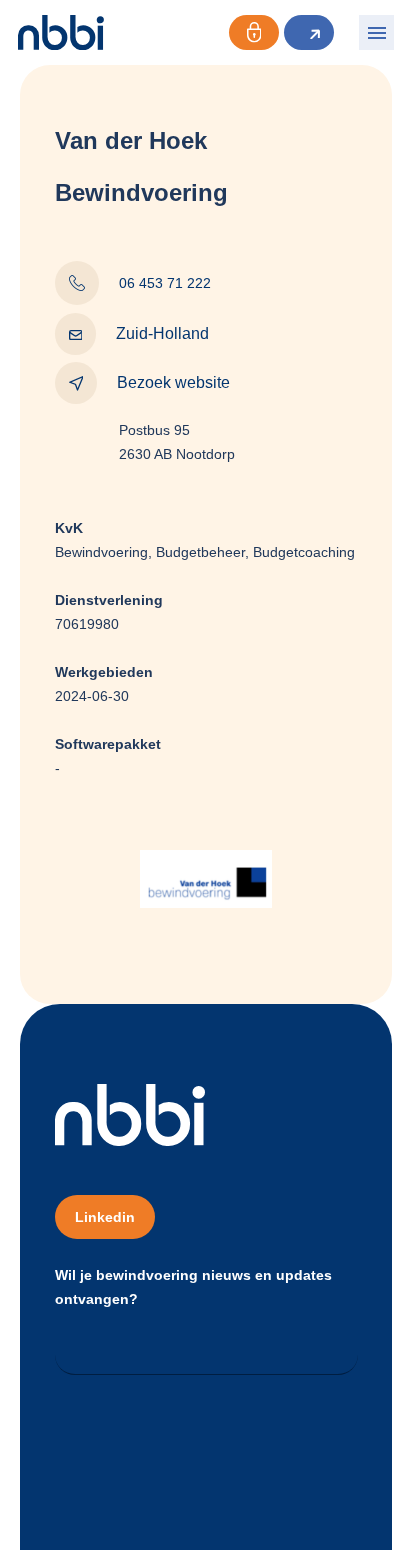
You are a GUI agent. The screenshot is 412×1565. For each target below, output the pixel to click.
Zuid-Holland (162, 333)
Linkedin (105, 1217)
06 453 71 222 (165, 283)
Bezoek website (173, 382)
